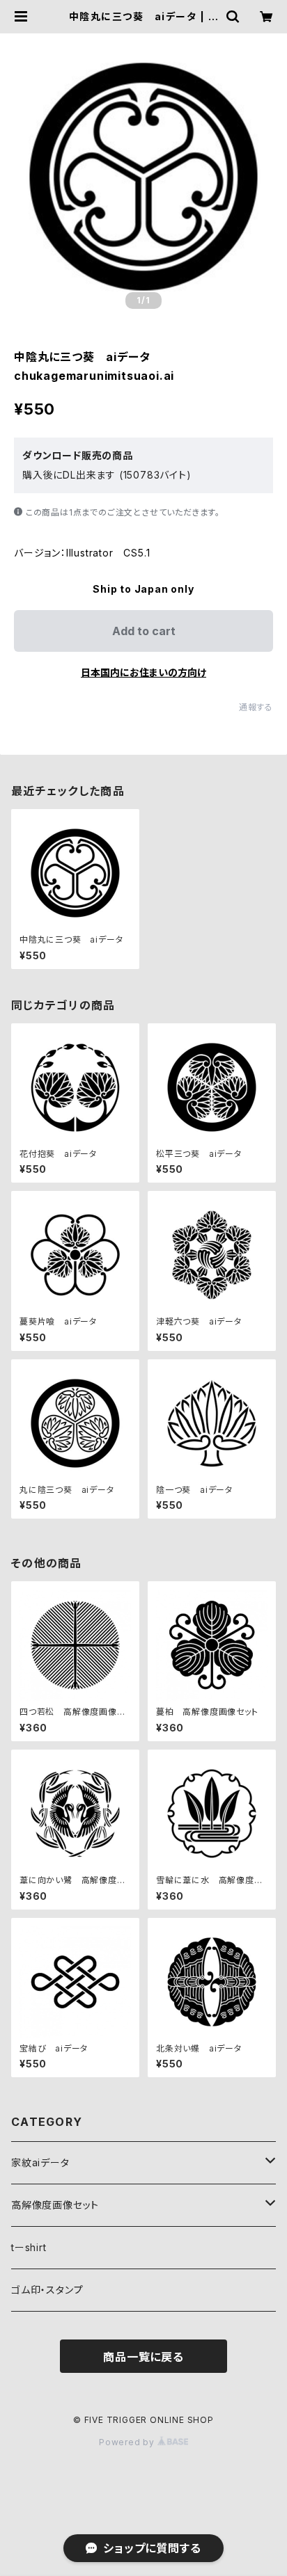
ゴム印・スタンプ (47, 2290)
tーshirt (29, 2247)
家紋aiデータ (40, 2162)
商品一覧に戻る (143, 2357)
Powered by (128, 2442)
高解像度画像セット (55, 2205)
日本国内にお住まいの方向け (143, 672)
